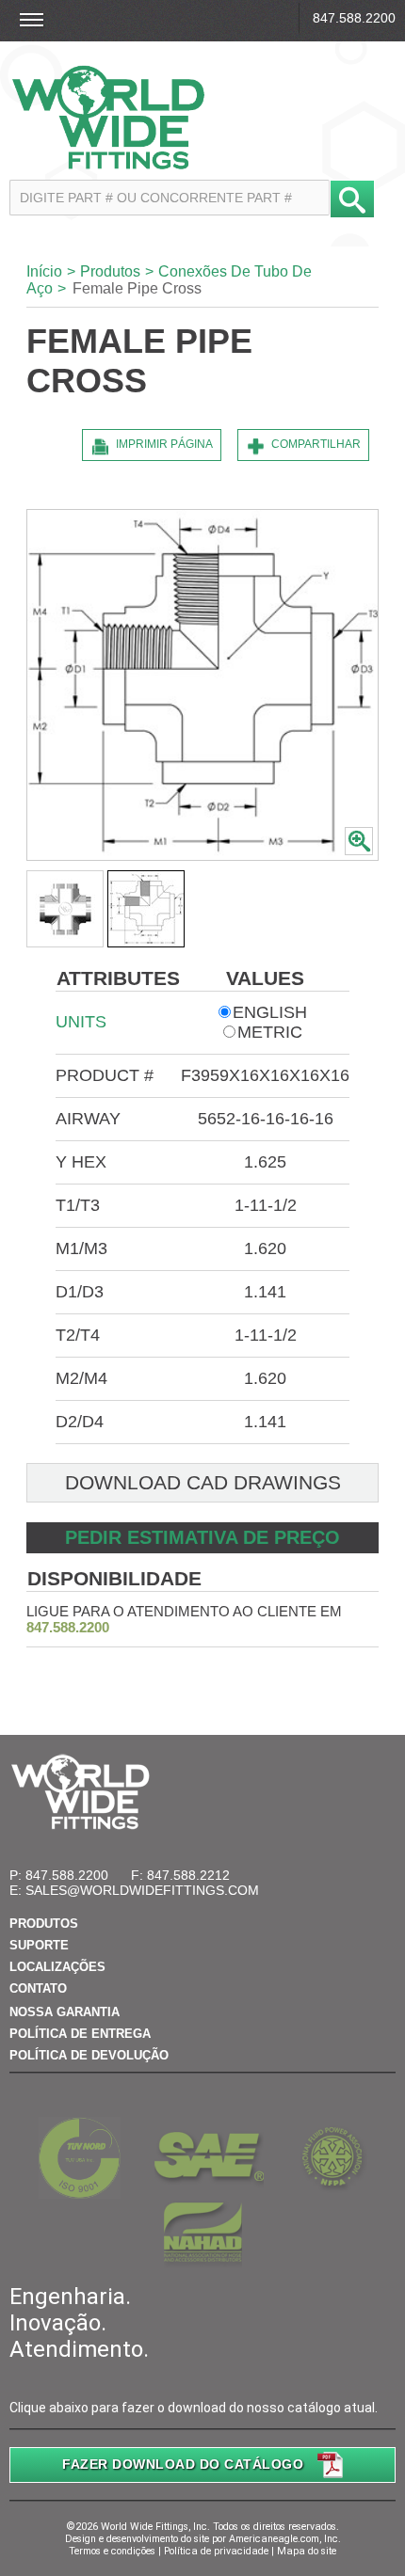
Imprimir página (164, 444)
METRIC (270, 1032)
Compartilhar (316, 444)
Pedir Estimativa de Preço (202, 1537)
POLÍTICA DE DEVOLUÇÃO (89, 2055)
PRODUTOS (44, 1924)
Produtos (110, 271)
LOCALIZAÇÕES (57, 1967)
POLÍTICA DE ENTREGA (80, 2034)
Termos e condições (112, 2551)
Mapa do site (307, 2551)
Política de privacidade (216, 2551)
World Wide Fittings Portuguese (200, 117)
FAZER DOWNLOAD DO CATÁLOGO (183, 2464)
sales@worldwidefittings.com (142, 1890)
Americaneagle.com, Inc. (285, 2539)
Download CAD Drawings (203, 1482)
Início (44, 271)
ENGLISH (270, 1012)
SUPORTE (39, 1945)
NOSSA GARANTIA (65, 2012)
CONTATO (38, 1988)
